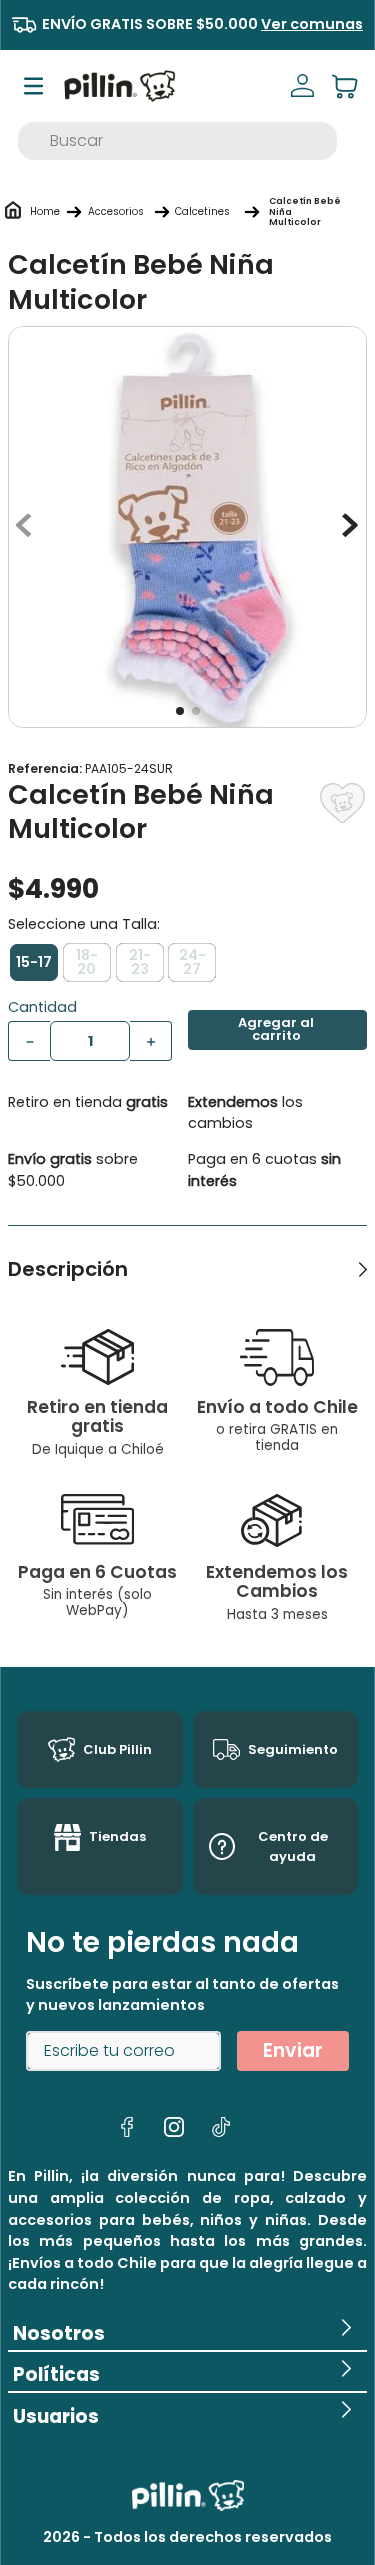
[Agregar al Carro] (278, 1030)
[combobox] (177, 141)
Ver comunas (312, 24)
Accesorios (116, 211)
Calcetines (202, 211)
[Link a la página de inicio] (45, 212)
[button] (34, 962)
